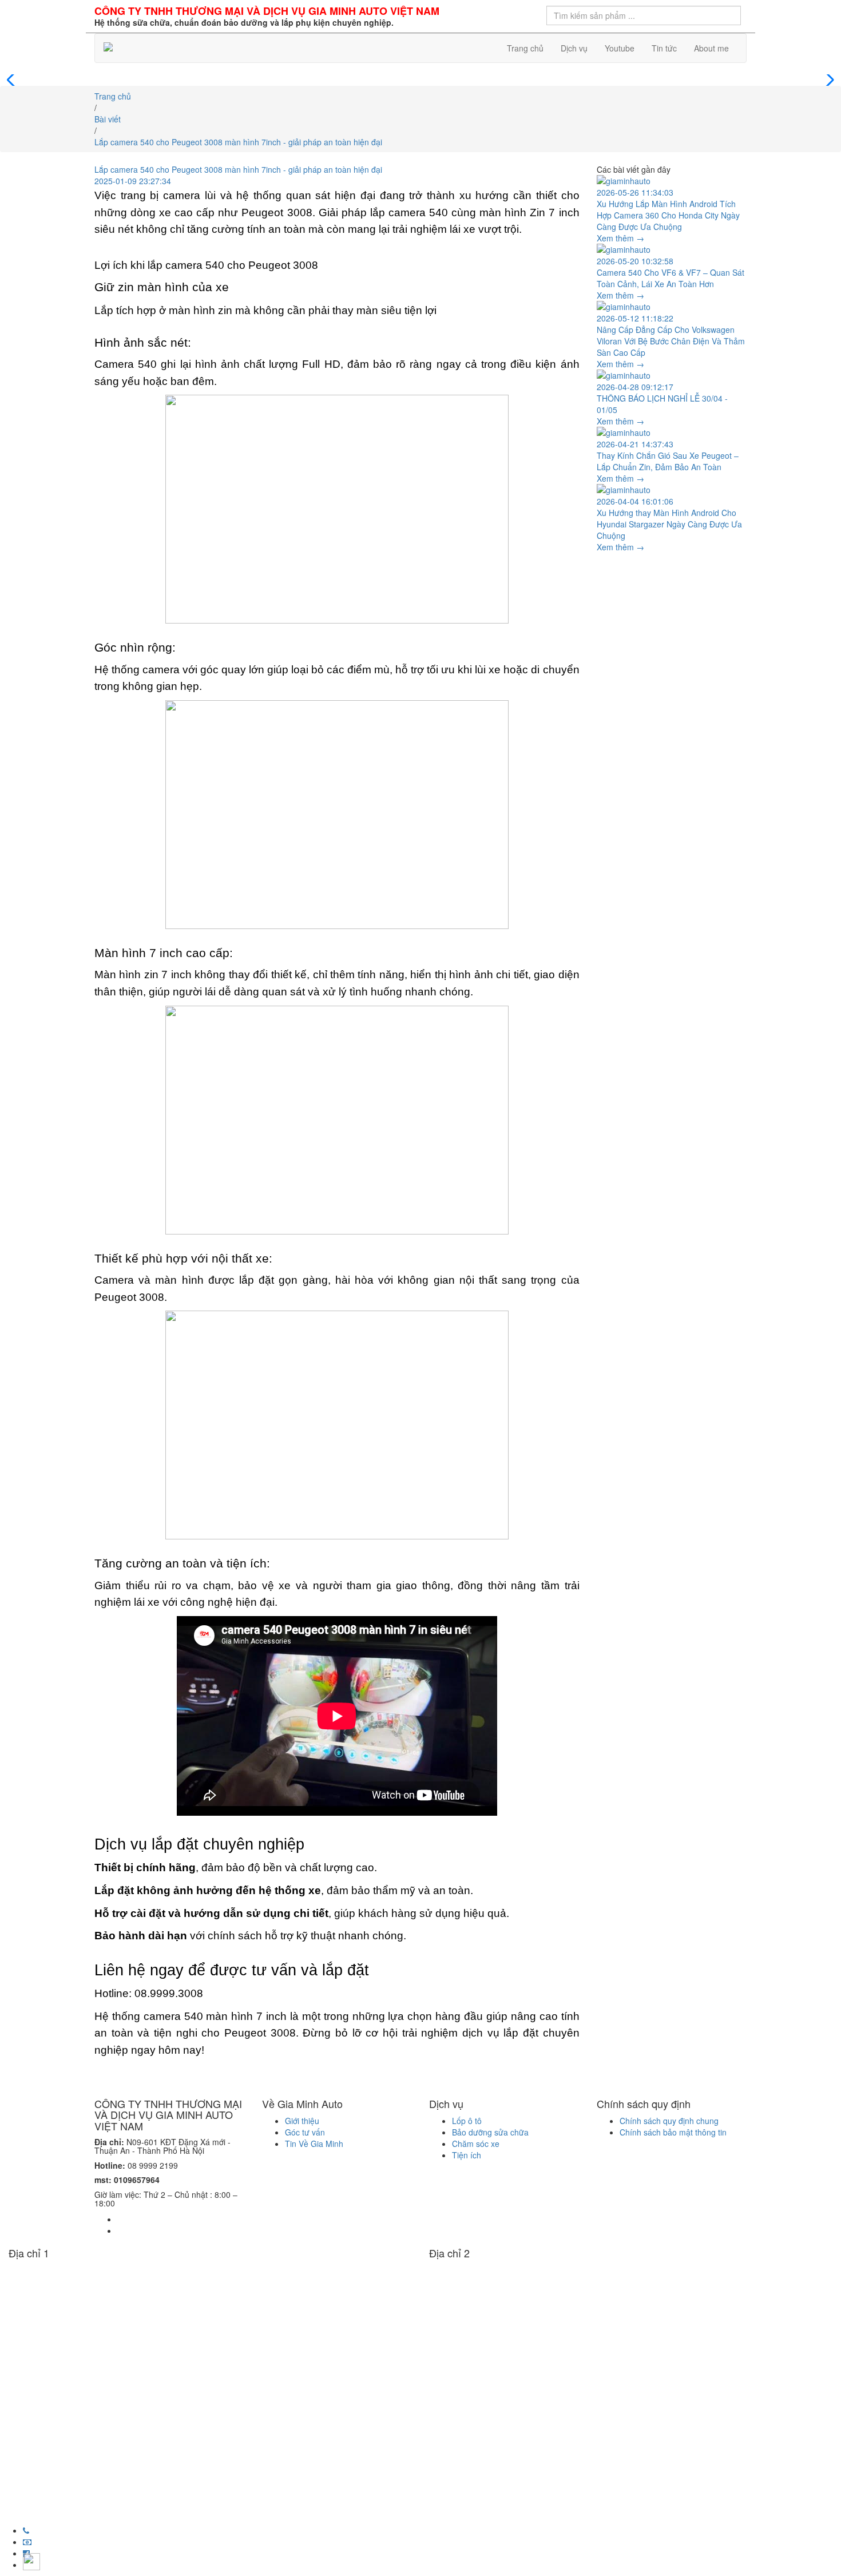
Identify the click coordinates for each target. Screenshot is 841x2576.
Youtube (620, 48)
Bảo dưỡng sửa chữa (490, 2132)
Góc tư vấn (305, 2132)
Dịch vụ (574, 48)
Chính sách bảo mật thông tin (673, 2132)
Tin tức (664, 48)
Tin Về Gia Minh (314, 2144)
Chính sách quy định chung (669, 2121)
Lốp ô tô (467, 2121)
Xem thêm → (620, 238)
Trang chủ (525, 48)
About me (711, 48)
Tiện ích (467, 2155)
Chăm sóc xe (476, 2144)
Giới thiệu (302, 2121)
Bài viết (108, 119)
